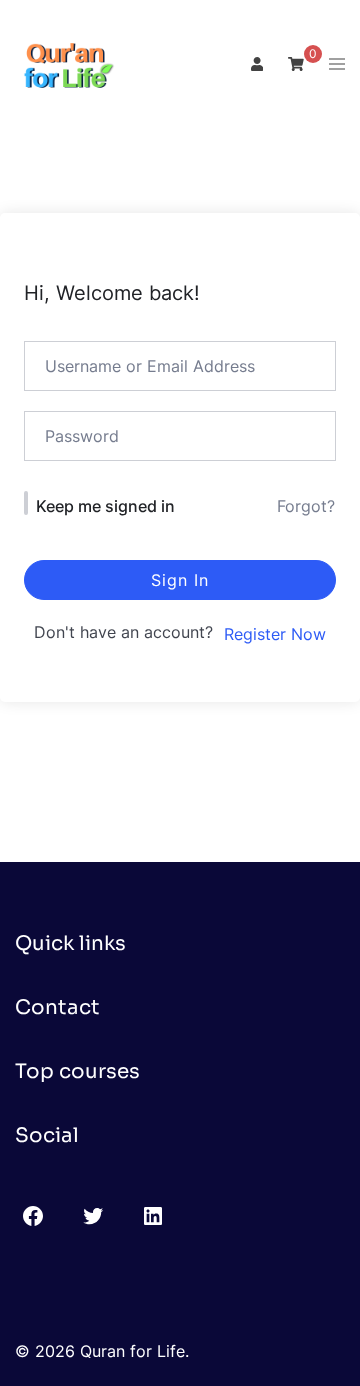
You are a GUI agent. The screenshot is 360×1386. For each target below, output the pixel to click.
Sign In (180, 580)
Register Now (275, 634)
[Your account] (255, 65)
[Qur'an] (65, 63)
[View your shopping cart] (296, 63)
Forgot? (306, 506)
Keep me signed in (105, 506)
